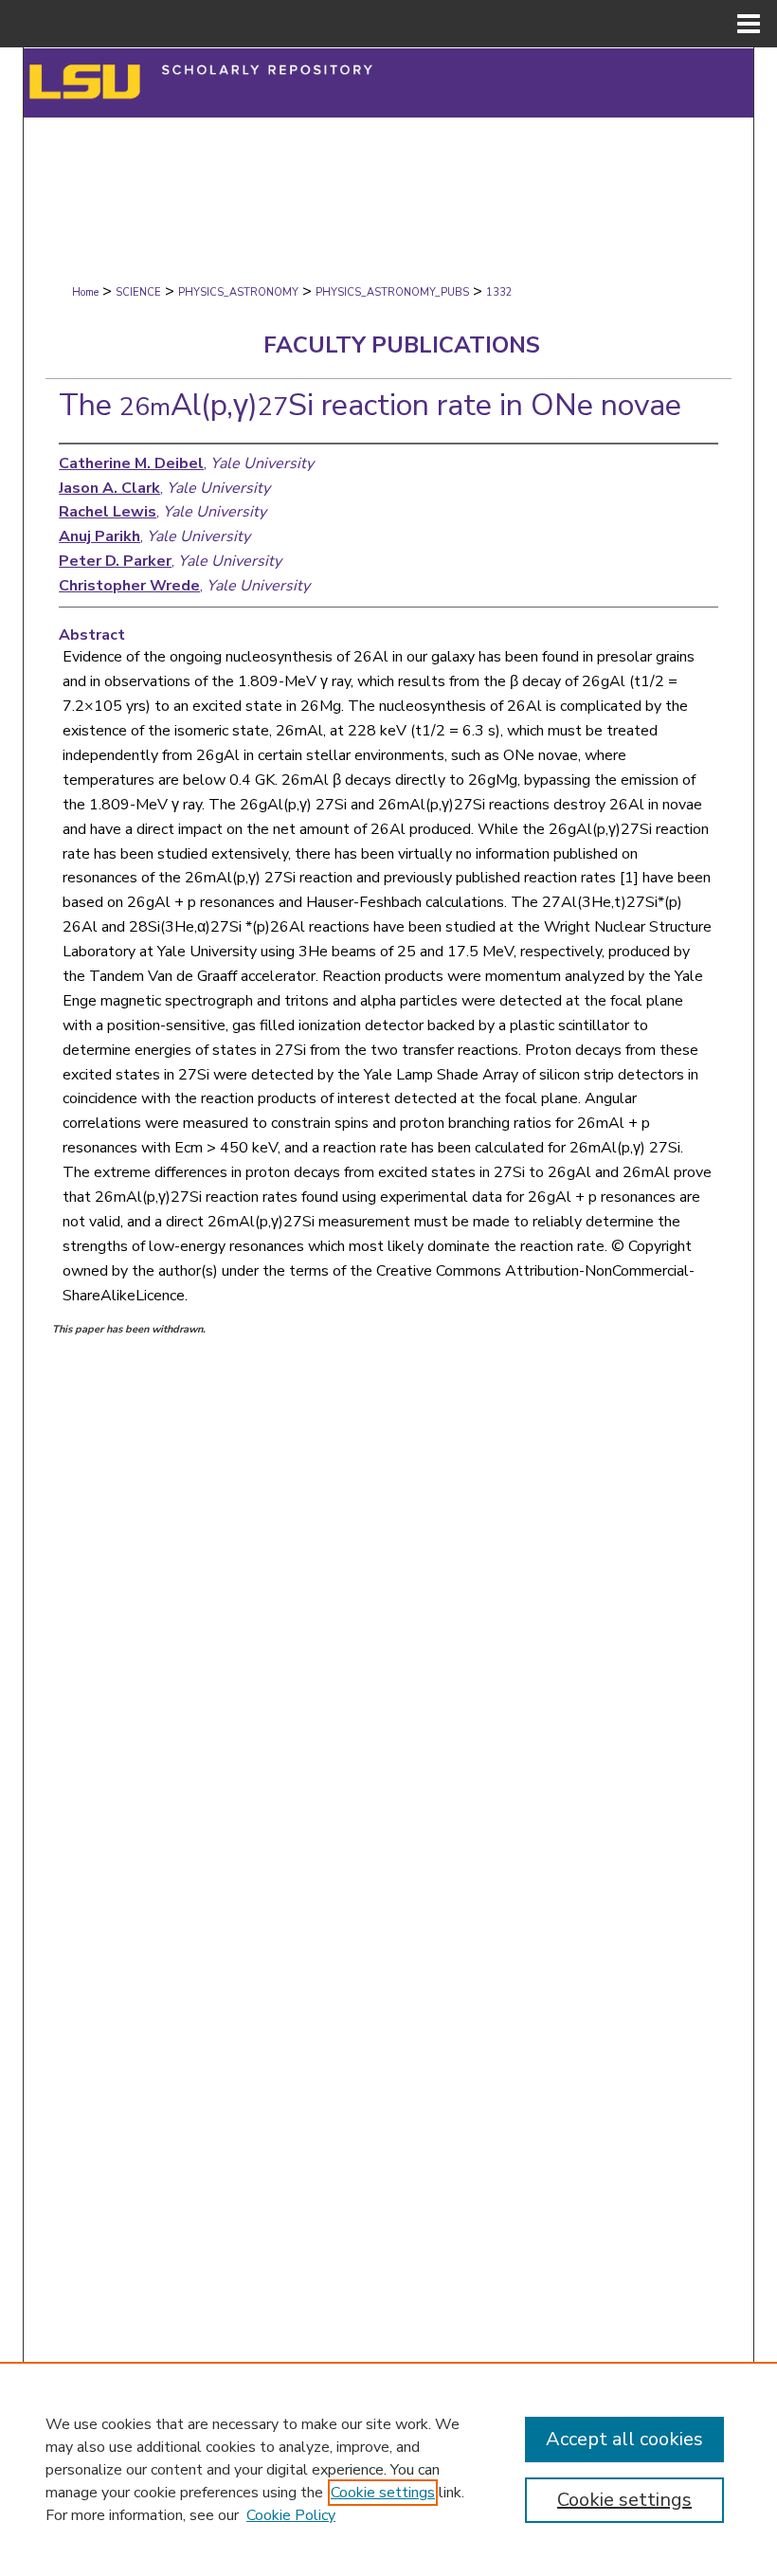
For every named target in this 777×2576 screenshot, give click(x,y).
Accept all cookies (624, 2439)
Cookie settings (383, 2493)
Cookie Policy (291, 2515)
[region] (388, 2469)
